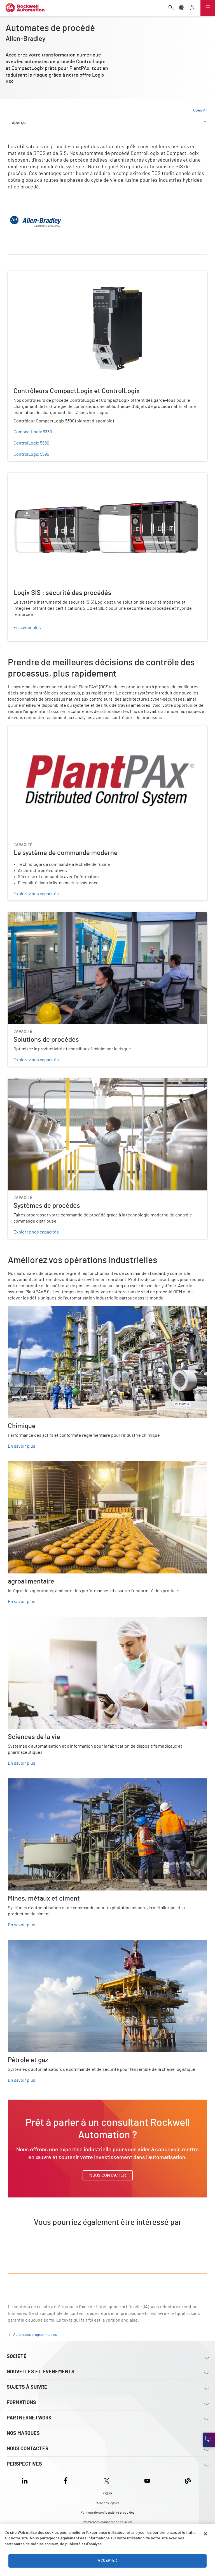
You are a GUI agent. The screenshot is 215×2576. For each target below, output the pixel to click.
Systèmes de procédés (30, 1082)
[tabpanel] (107, 1206)
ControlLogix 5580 (31, 443)
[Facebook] (66, 2480)
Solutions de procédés (30, 916)
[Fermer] (205, 2534)
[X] (107, 2480)
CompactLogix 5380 (33, 432)
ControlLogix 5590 (31, 454)
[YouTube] (147, 2480)
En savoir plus (22, 1446)
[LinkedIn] (26, 2480)
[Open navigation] (208, 8)
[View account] (192, 8)
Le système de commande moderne (43, 729)
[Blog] (188, 2480)
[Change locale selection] (182, 8)
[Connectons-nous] (209, 2440)
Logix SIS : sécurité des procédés (40, 476)
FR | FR (107, 2494)
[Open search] (171, 8)
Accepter (107, 2561)
